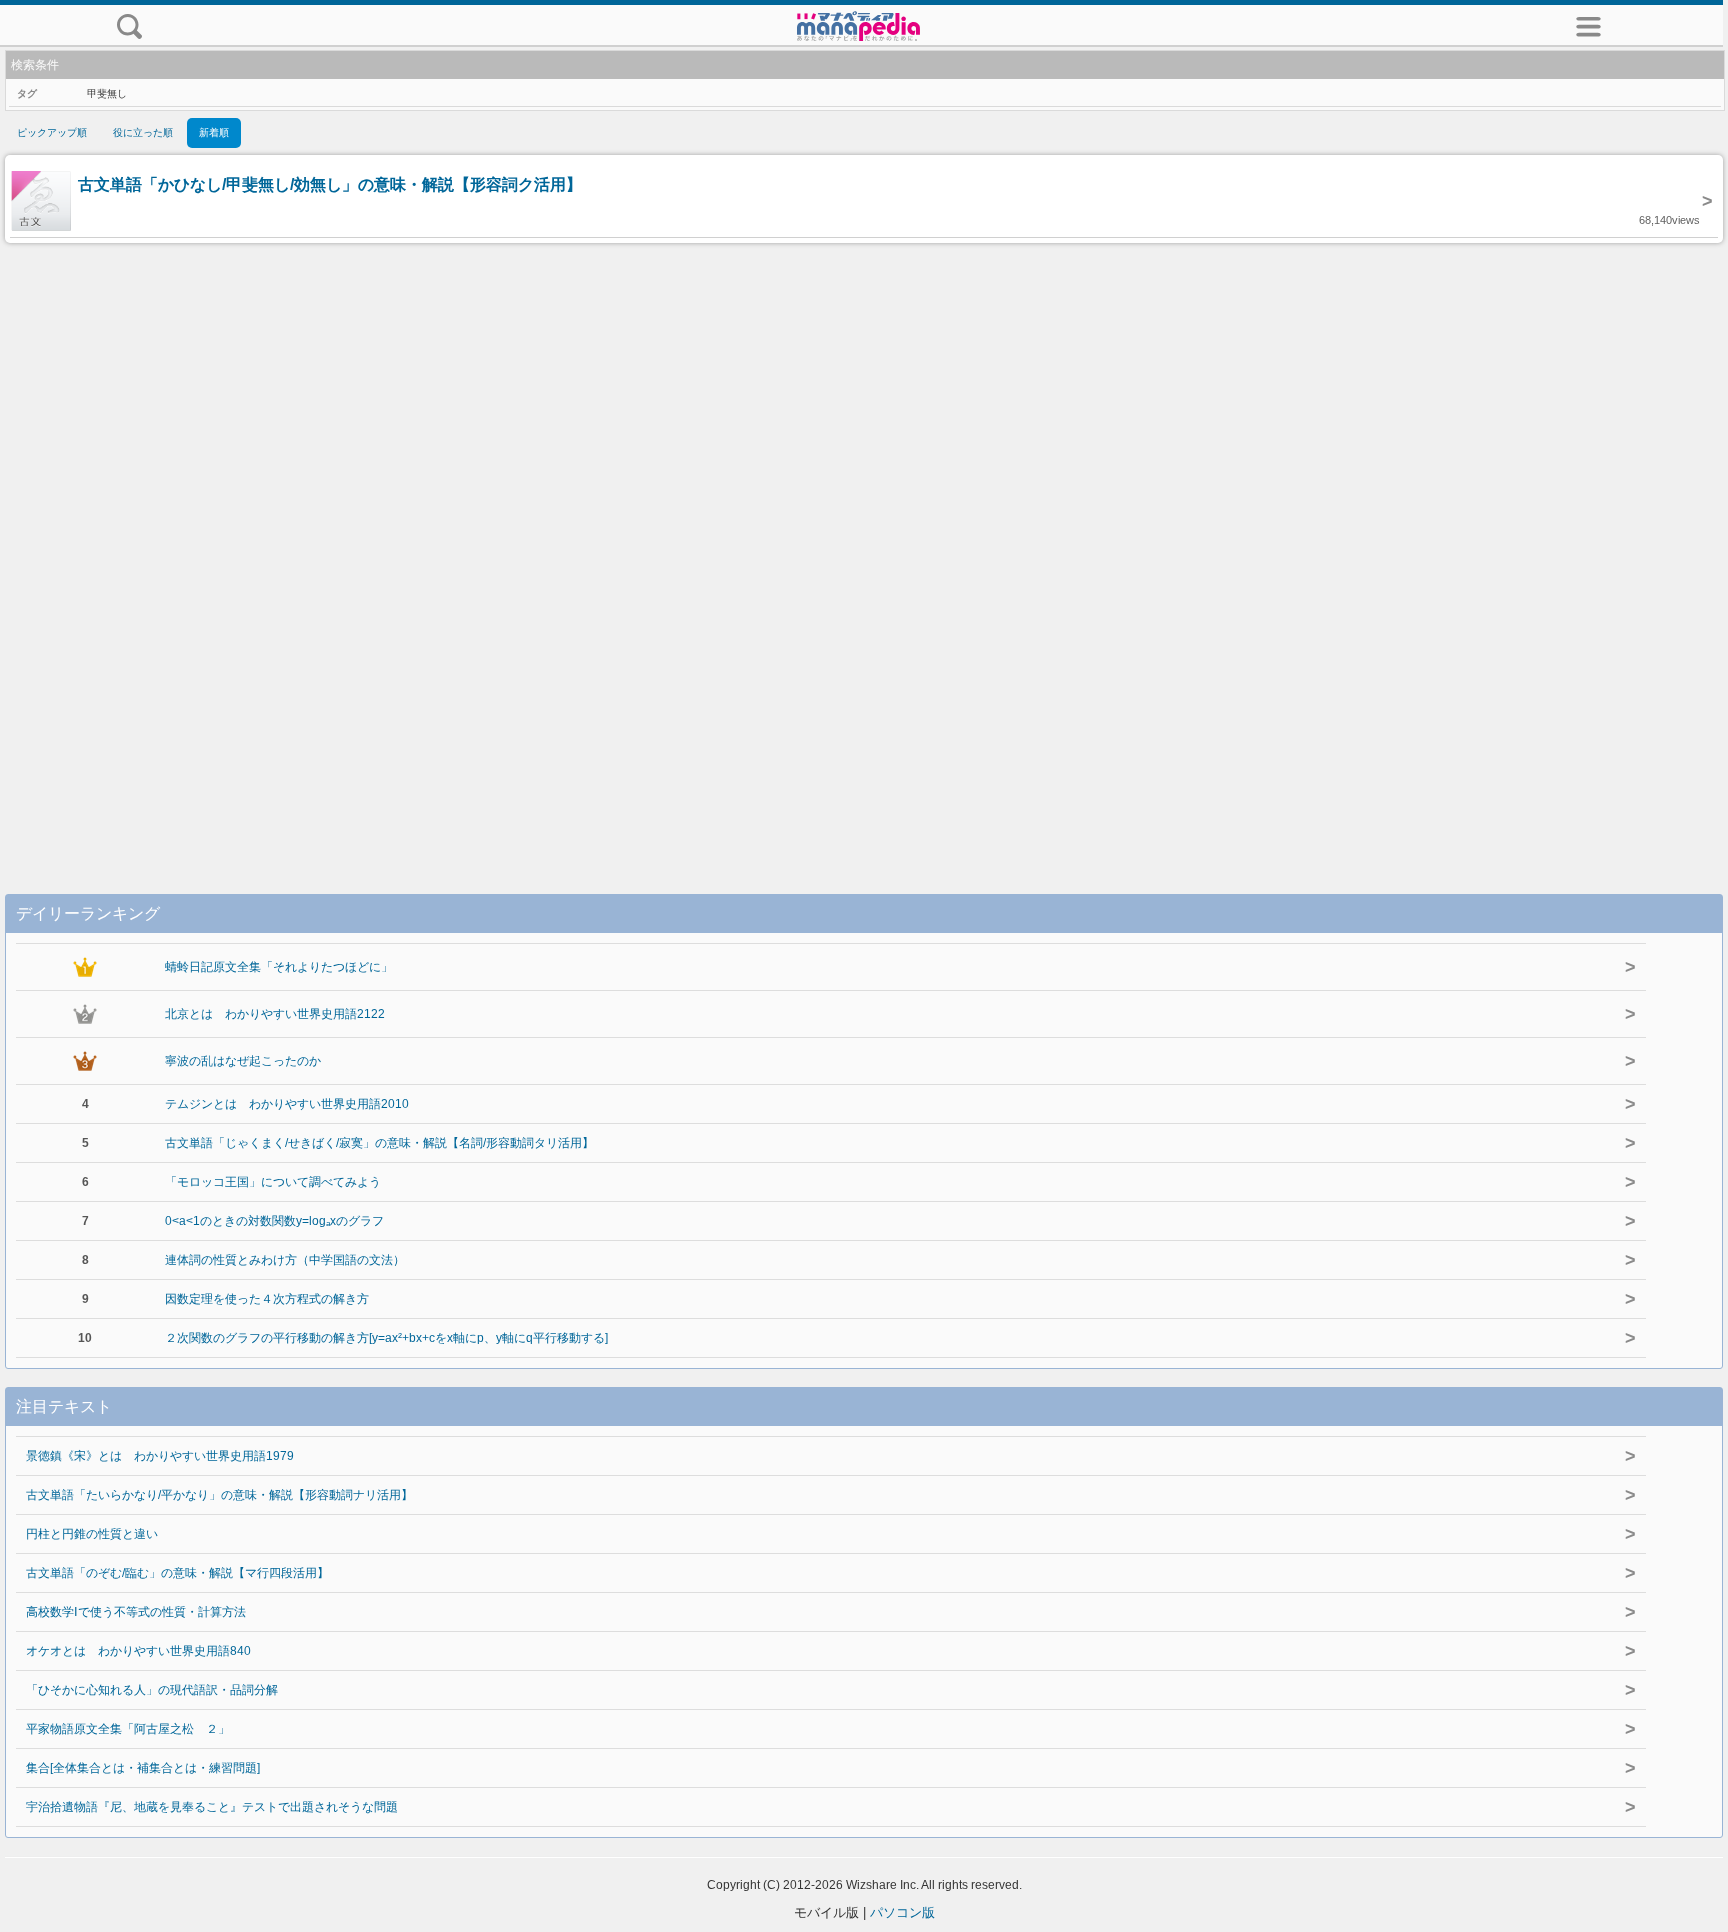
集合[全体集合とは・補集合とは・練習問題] (143, 1768)
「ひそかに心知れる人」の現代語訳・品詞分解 (152, 1690)
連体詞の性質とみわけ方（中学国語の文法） (285, 1260)
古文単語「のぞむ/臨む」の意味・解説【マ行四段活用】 (177, 1573)
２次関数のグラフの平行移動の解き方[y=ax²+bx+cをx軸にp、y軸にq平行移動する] (386, 1338)
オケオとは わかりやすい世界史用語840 (138, 1651)
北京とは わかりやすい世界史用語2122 (275, 1014)
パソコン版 (902, 1912)
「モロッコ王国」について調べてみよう (273, 1182)
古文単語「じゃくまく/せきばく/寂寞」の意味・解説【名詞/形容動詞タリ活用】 (379, 1143)
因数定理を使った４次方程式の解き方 (267, 1299)
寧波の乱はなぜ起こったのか (243, 1061)
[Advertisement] (864, 548)
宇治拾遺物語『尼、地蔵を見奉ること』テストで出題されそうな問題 (212, 1807)
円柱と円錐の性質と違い (92, 1534)
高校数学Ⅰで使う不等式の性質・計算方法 (136, 1612)
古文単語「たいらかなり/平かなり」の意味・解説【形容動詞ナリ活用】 (219, 1495)
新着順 (214, 132)
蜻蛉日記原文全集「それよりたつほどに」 (279, 967)
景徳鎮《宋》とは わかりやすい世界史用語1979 (160, 1456)
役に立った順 (143, 132)
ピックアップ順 (52, 132)
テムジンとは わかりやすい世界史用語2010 (287, 1104)
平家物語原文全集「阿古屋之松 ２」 (128, 1729)
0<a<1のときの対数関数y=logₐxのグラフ (274, 1221)
